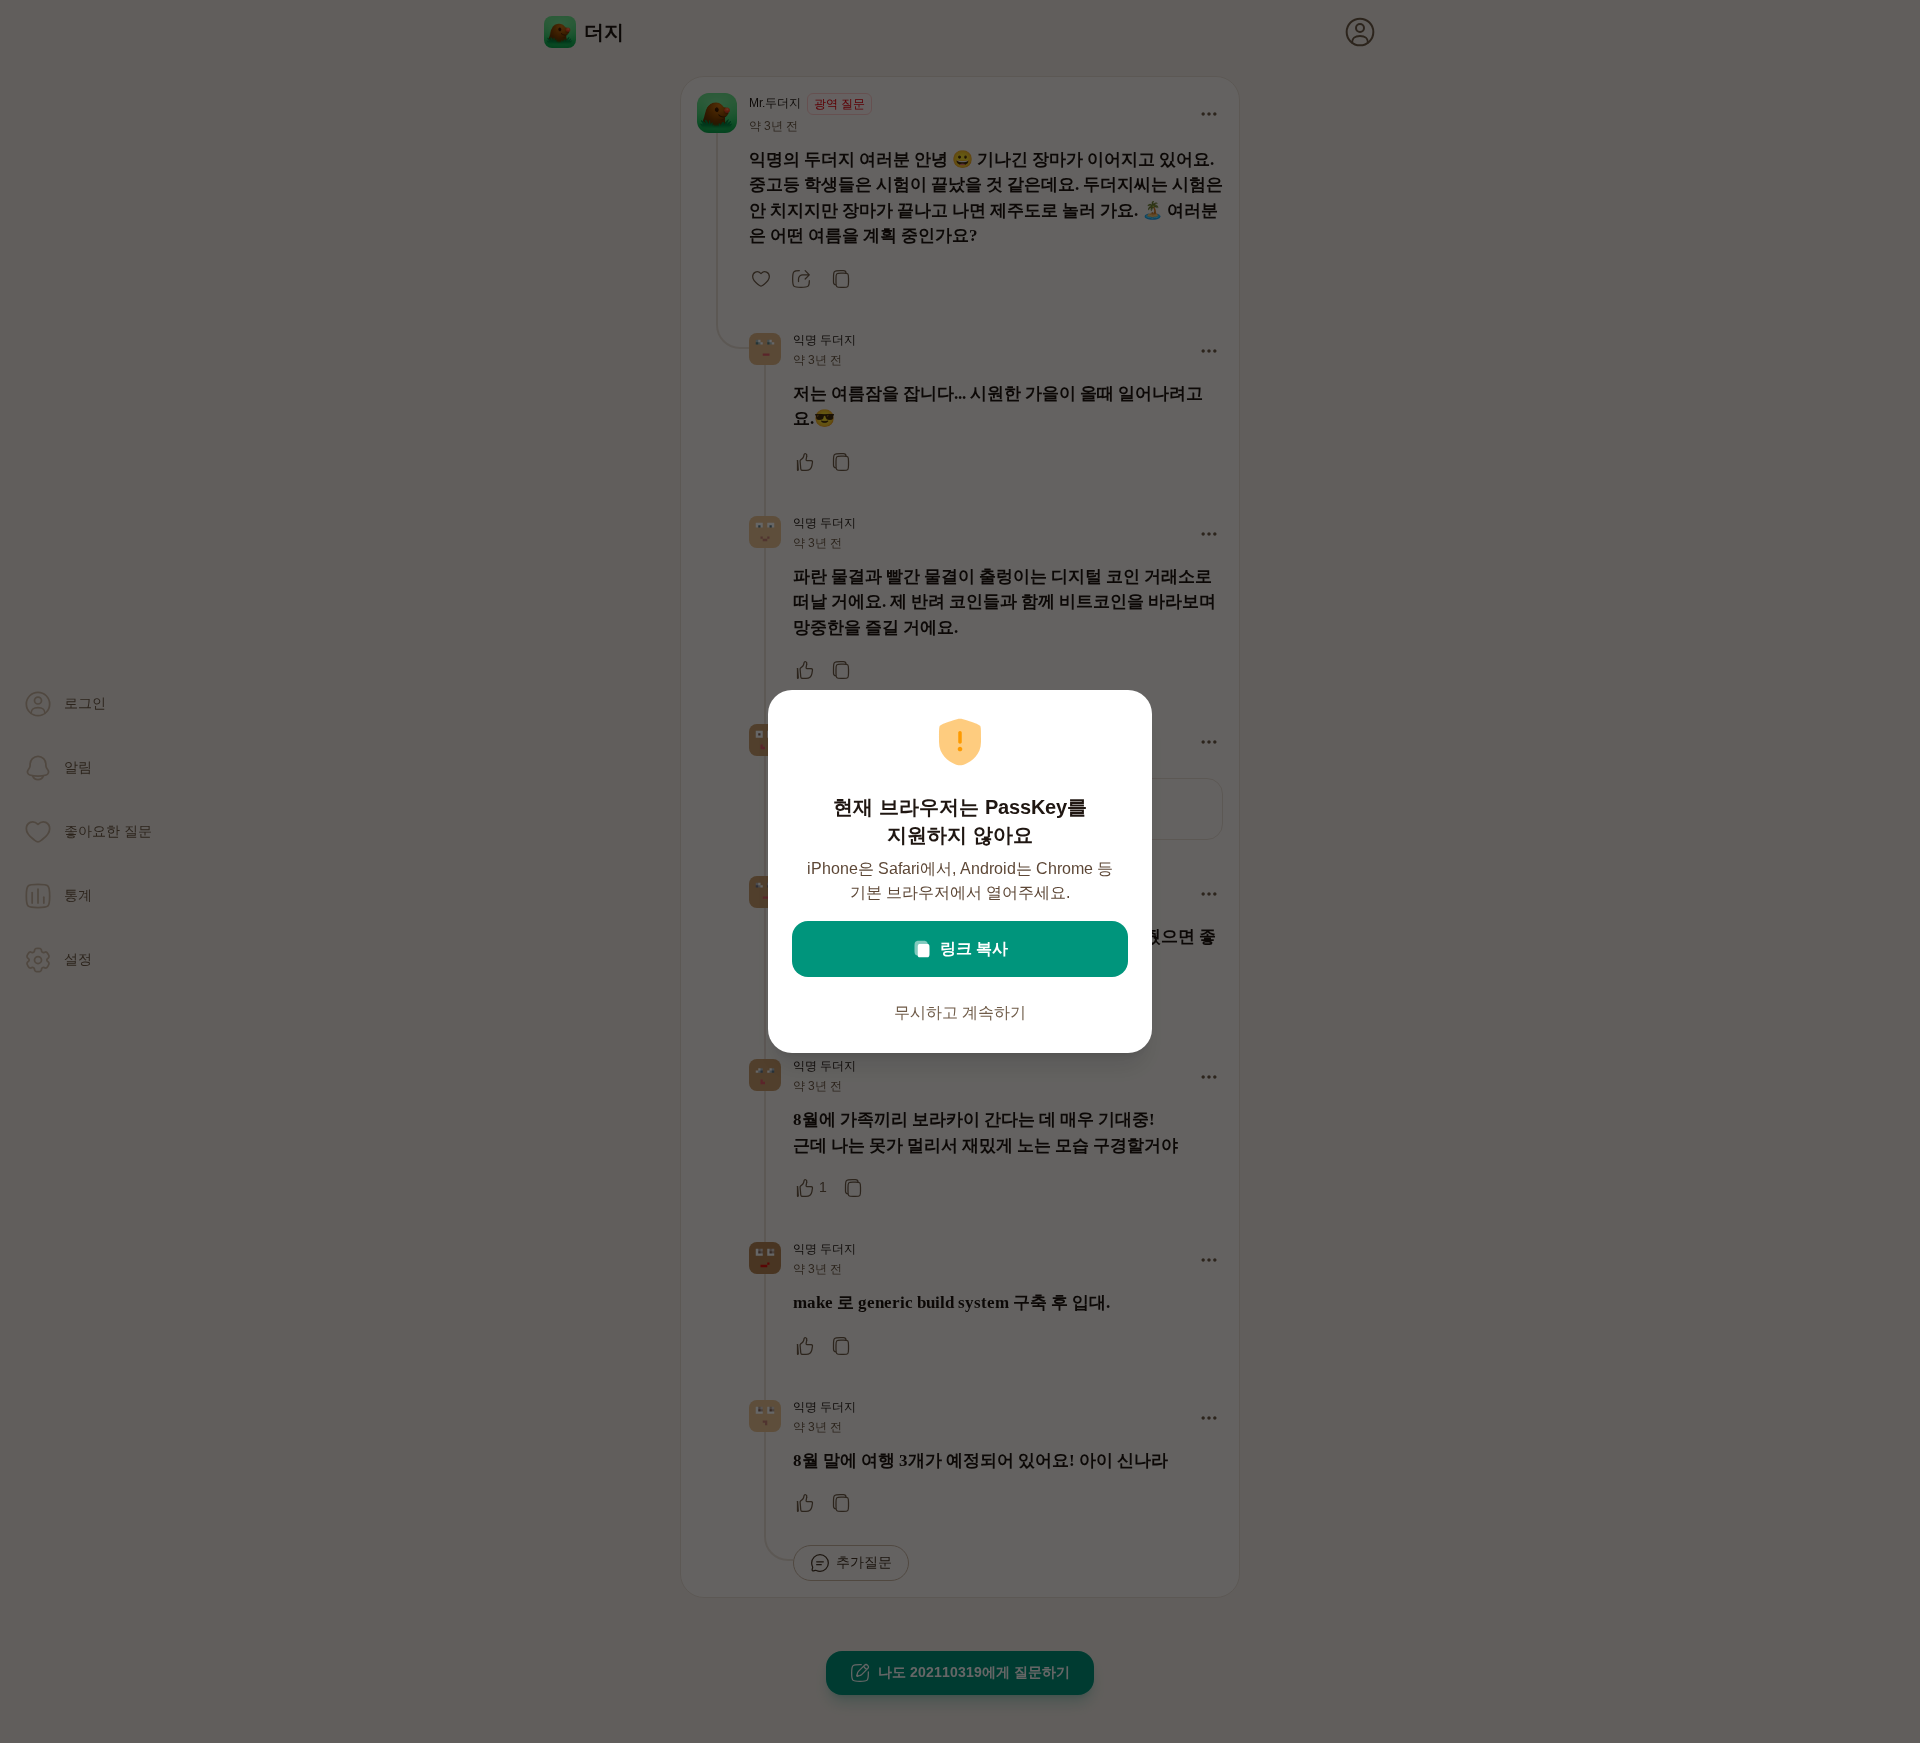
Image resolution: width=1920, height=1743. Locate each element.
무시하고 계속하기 (960, 1012)
